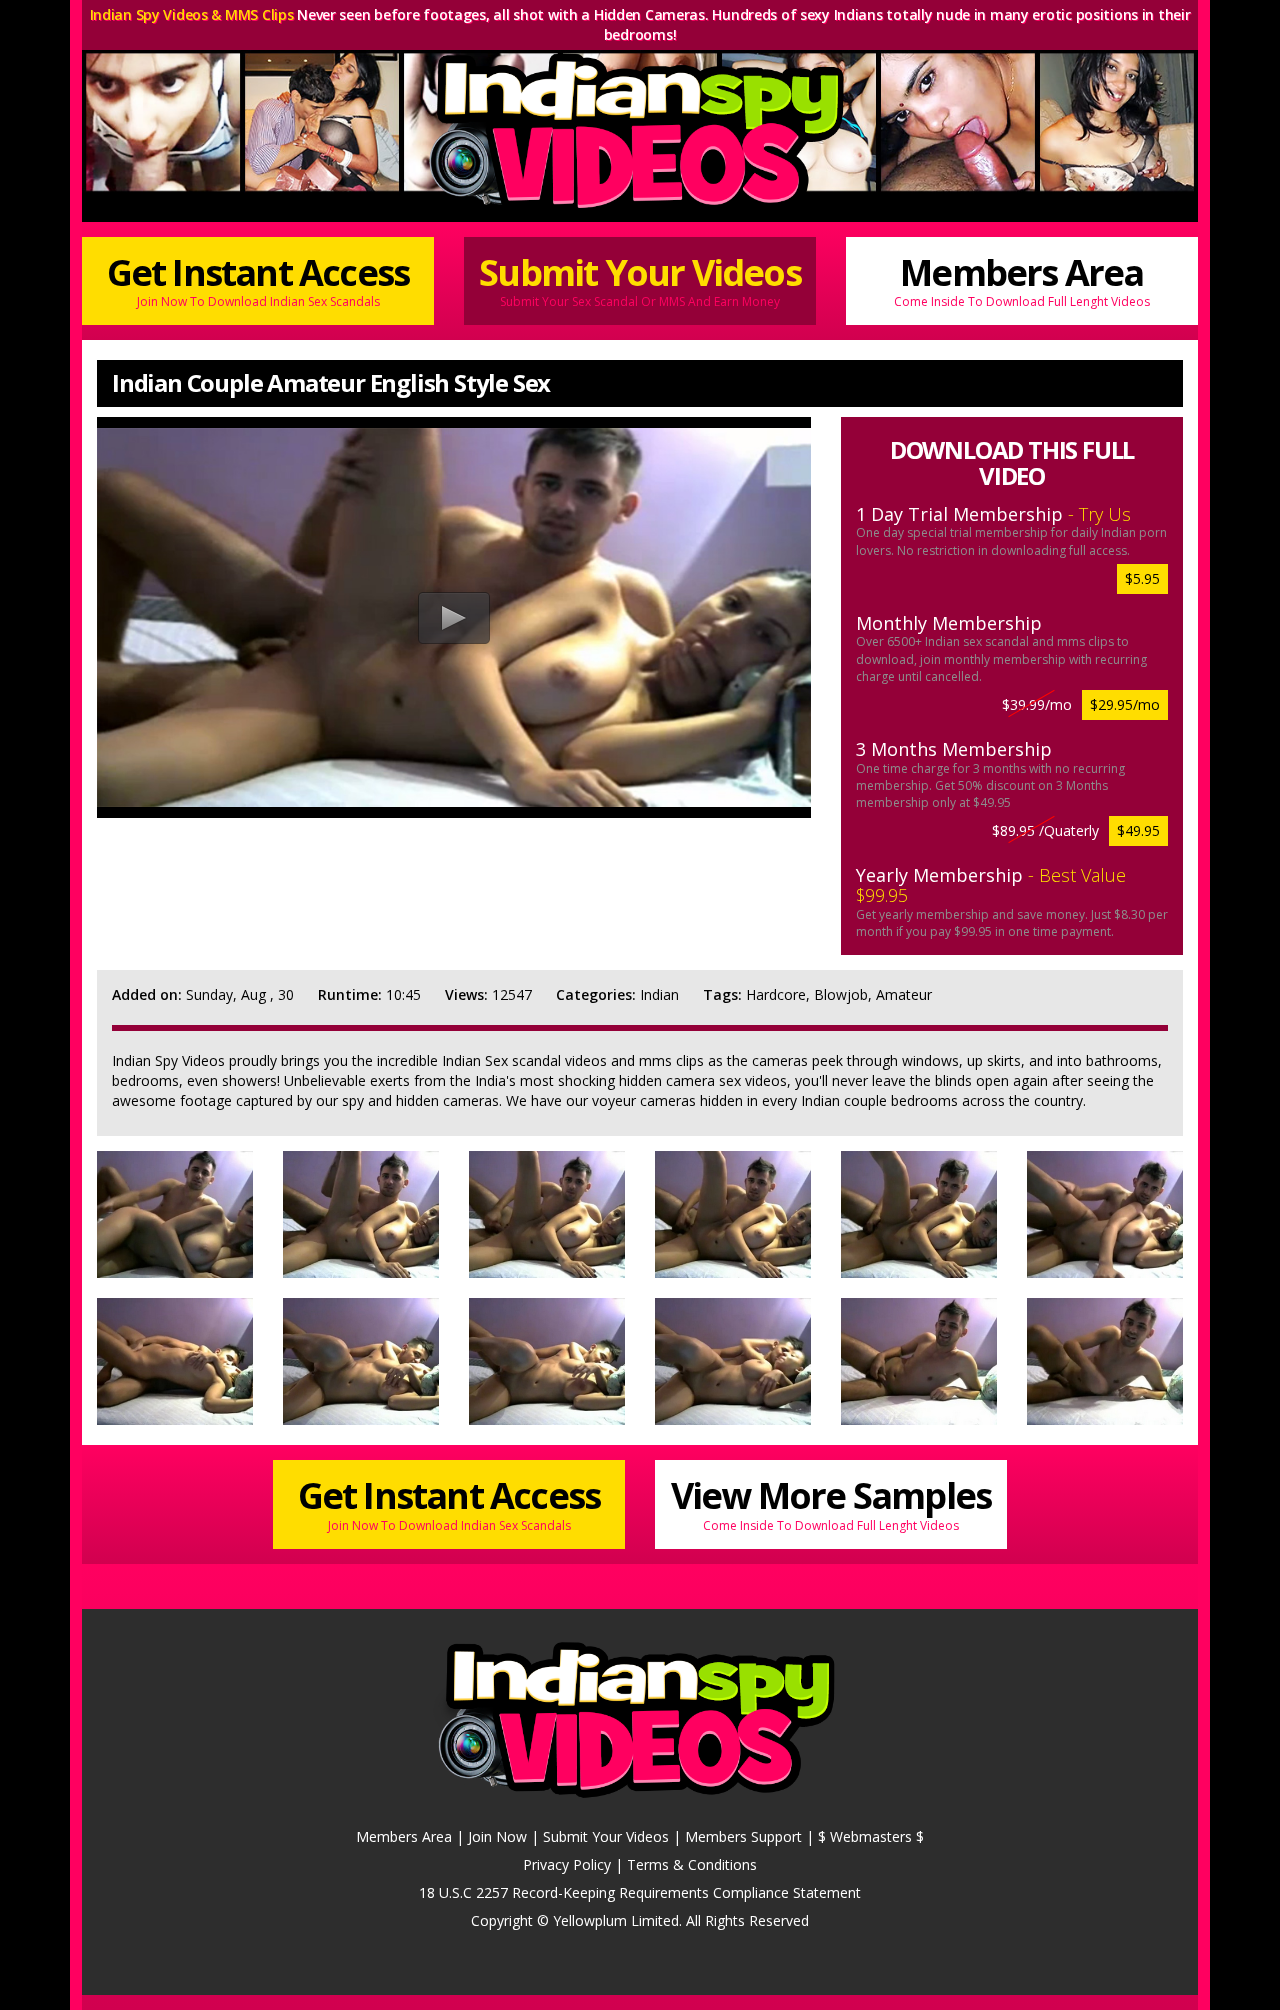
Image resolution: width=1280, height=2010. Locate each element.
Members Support (743, 1836)
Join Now (497, 1836)
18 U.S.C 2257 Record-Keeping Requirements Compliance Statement (640, 1892)
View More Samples (831, 1502)
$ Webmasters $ (871, 1836)
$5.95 (1142, 578)
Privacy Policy (567, 1864)
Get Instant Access (258, 279)
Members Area (1022, 279)
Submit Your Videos (640, 279)
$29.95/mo (1125, 704)
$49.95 (1138, 830)
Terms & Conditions (692, 1864)
